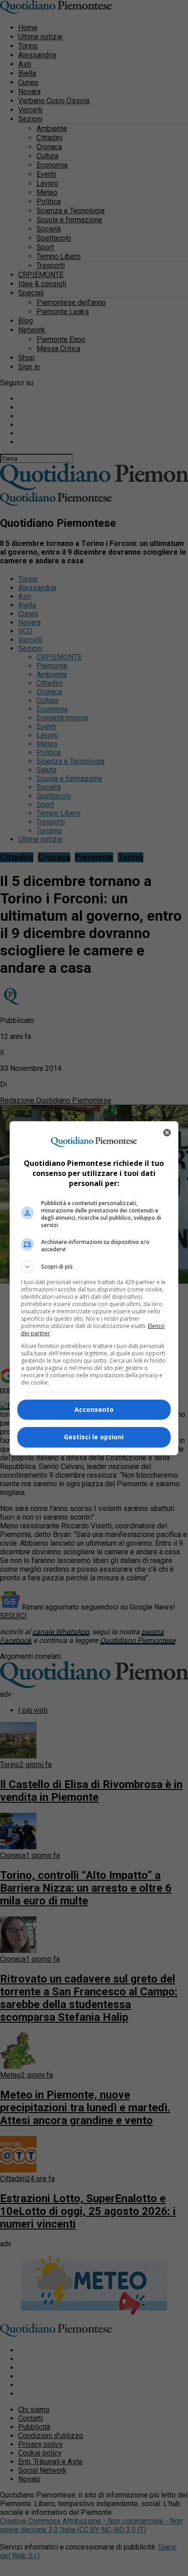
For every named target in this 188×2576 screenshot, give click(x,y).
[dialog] (94, 1288)
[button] (94, 1267)
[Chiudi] (167, 1133)
